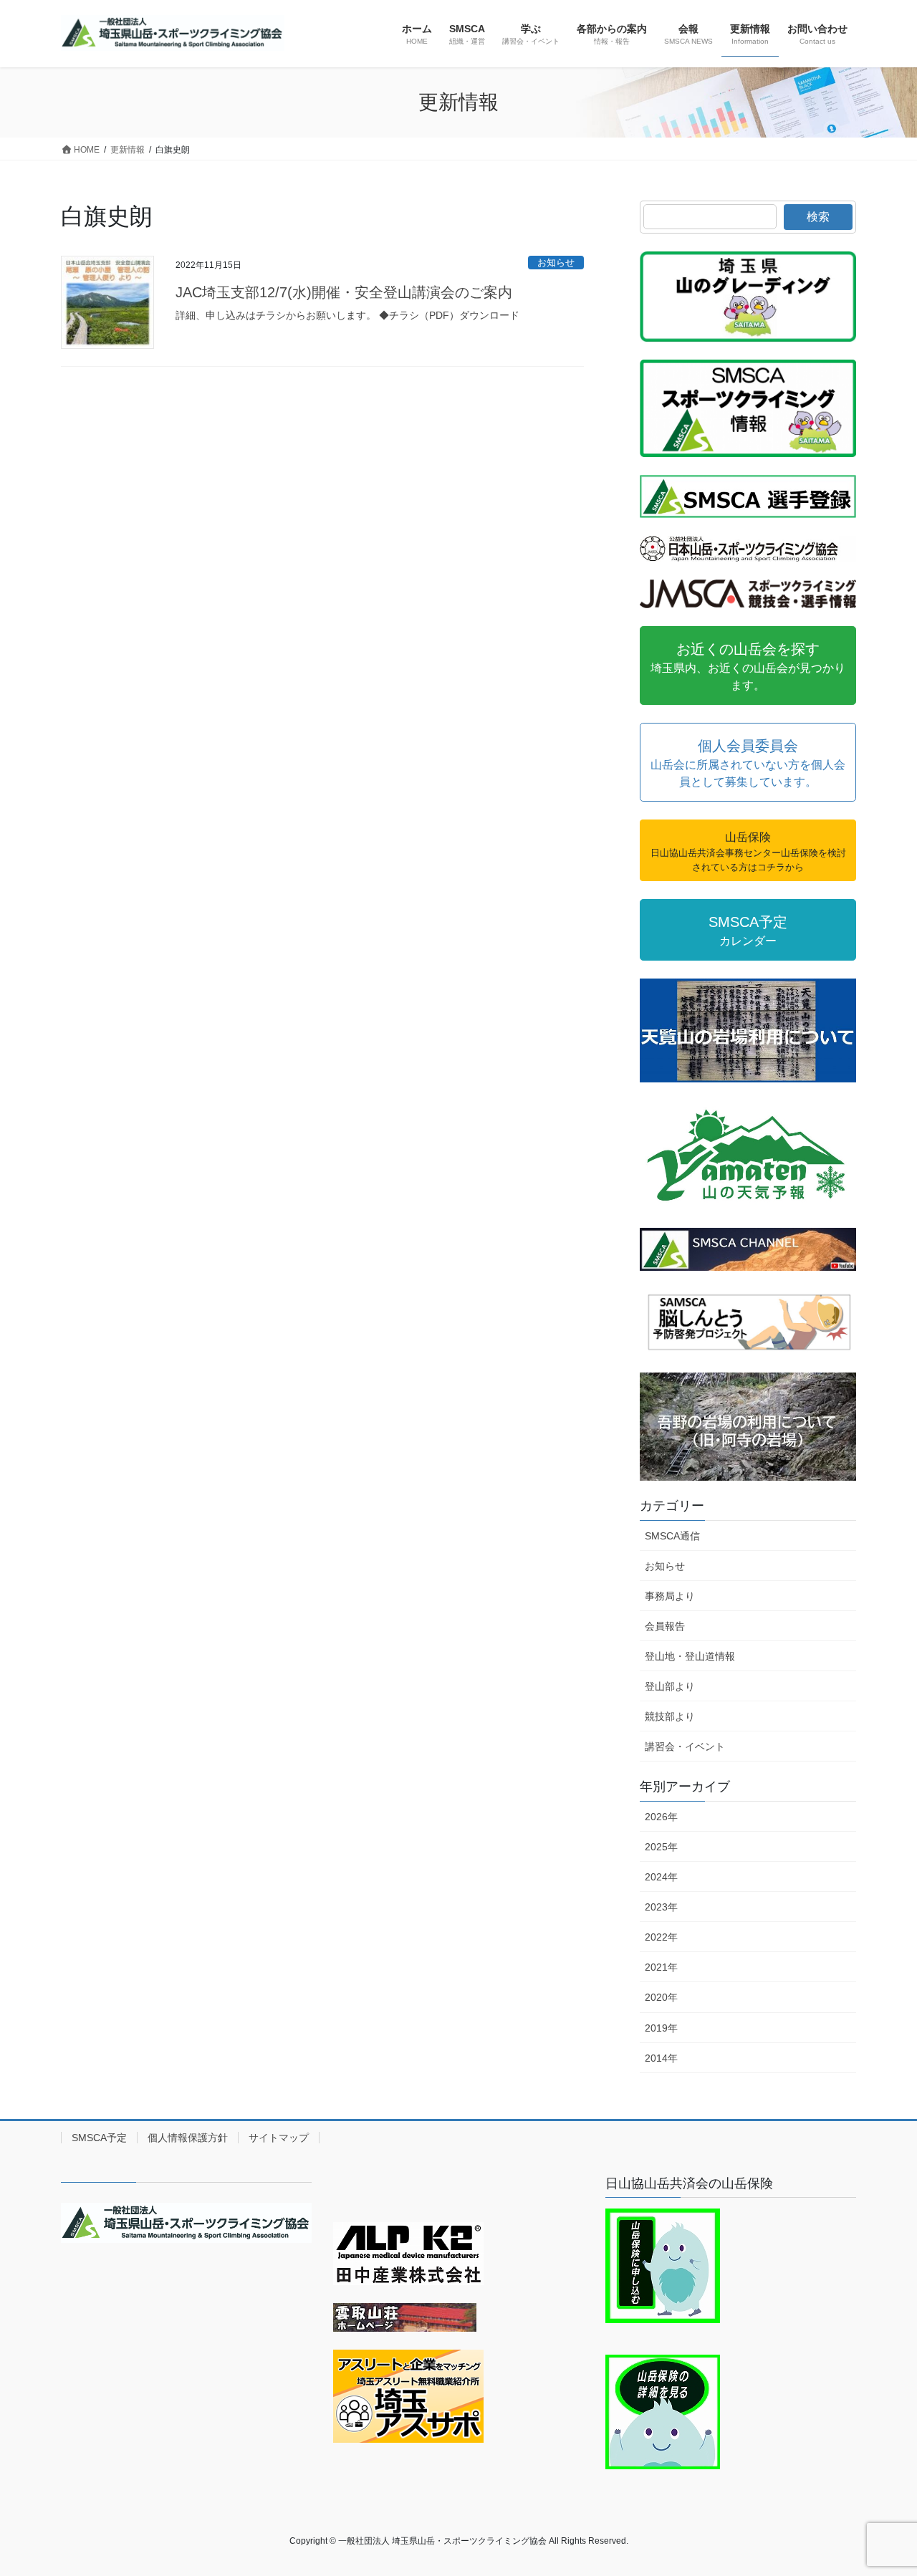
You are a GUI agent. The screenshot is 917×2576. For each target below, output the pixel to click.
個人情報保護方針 (188, 2138)
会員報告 (665, 1626)
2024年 (661, 1877)
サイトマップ (279, 2138)
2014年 (661, 2058)
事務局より (670, 1596)
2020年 (661, 1997)
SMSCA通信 (672, 1536)
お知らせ (556, 263)
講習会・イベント (685, 1746)
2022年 (661, 1937)
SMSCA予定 (99, 2138)
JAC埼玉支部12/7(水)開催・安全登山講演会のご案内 (344, 292)
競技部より (670, 1716)
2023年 (661, 1907)
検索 (818, 217)
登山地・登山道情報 (690, 1656)
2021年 (661, 1967)
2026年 (661, 1817)
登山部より (670, 1686)
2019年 (661, 2028)
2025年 (661, 1847)
